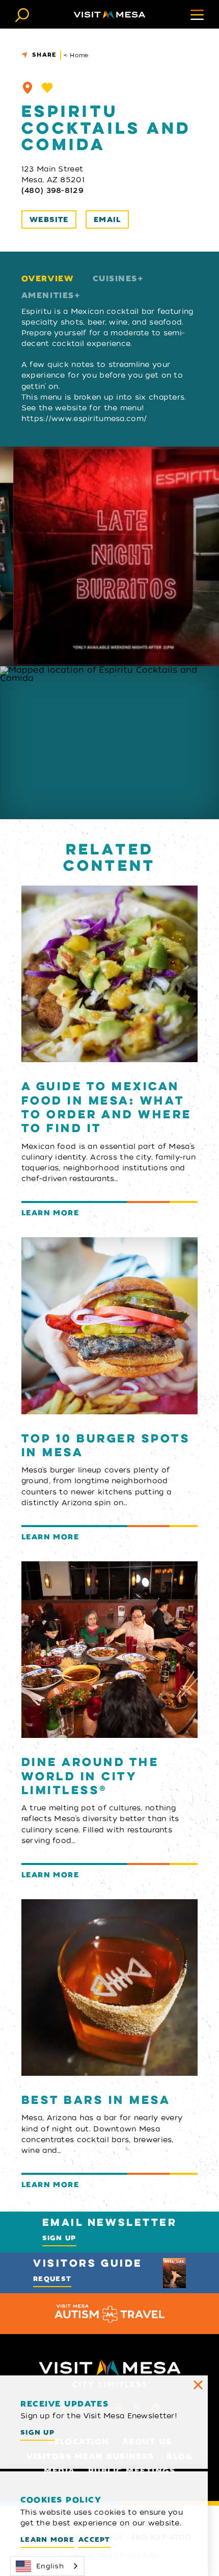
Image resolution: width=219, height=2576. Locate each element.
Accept (94, 2540)
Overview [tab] (47, 279)
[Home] (109, 15)
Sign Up (59, 2238)
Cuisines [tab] (115, 279)
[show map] (28, 88)
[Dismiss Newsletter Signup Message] (198, 2385)
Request (52, 2279)
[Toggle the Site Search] (22, 14)
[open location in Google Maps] (109, 743)
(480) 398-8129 (52, 190)
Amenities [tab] (48, 296)
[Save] (47, 88)
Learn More (47, 2540)
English (50, 2566)
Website (49, 220)
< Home (76, 55)
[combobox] (47, 2566)
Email (107, 220)
